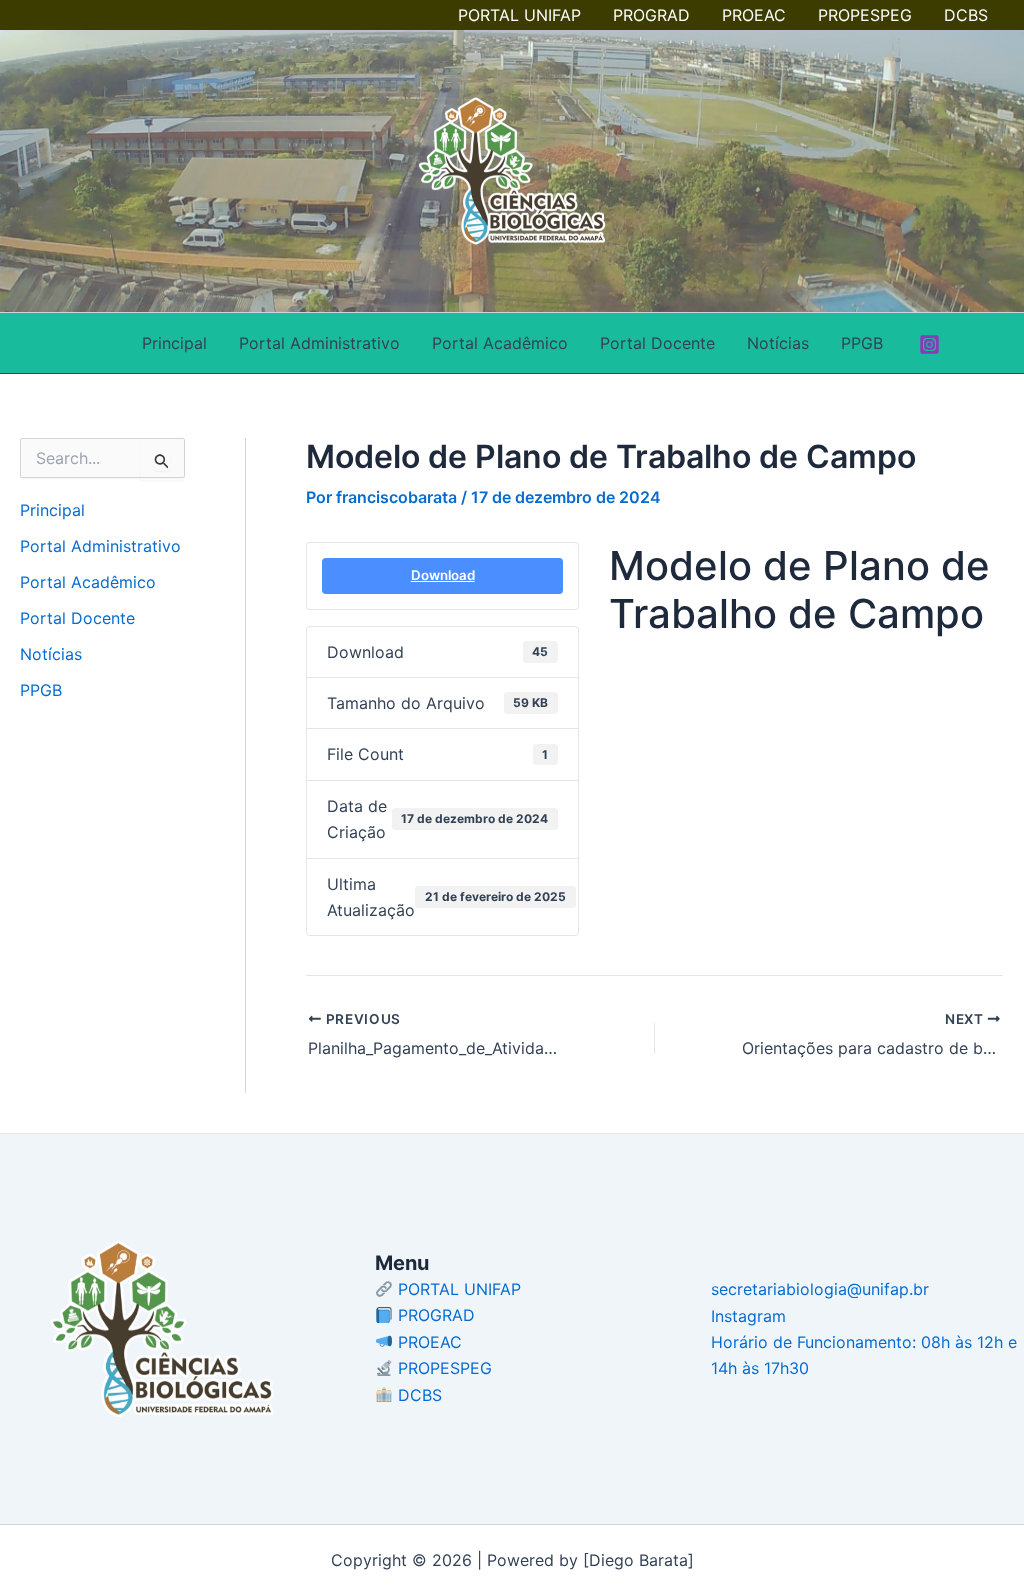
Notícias (778, 343)
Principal (174, 343)
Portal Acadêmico (500, 343)
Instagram (748, 1316)
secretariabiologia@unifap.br (820, 1289)
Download (443, 575)
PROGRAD (651, 15)
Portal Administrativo (319, 343)
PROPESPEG (865, 15)
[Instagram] (929, 344)
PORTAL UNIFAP (519, 15)
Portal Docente (657, 343)
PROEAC (754, 15)
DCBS (966, 15)
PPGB (862, 343)
